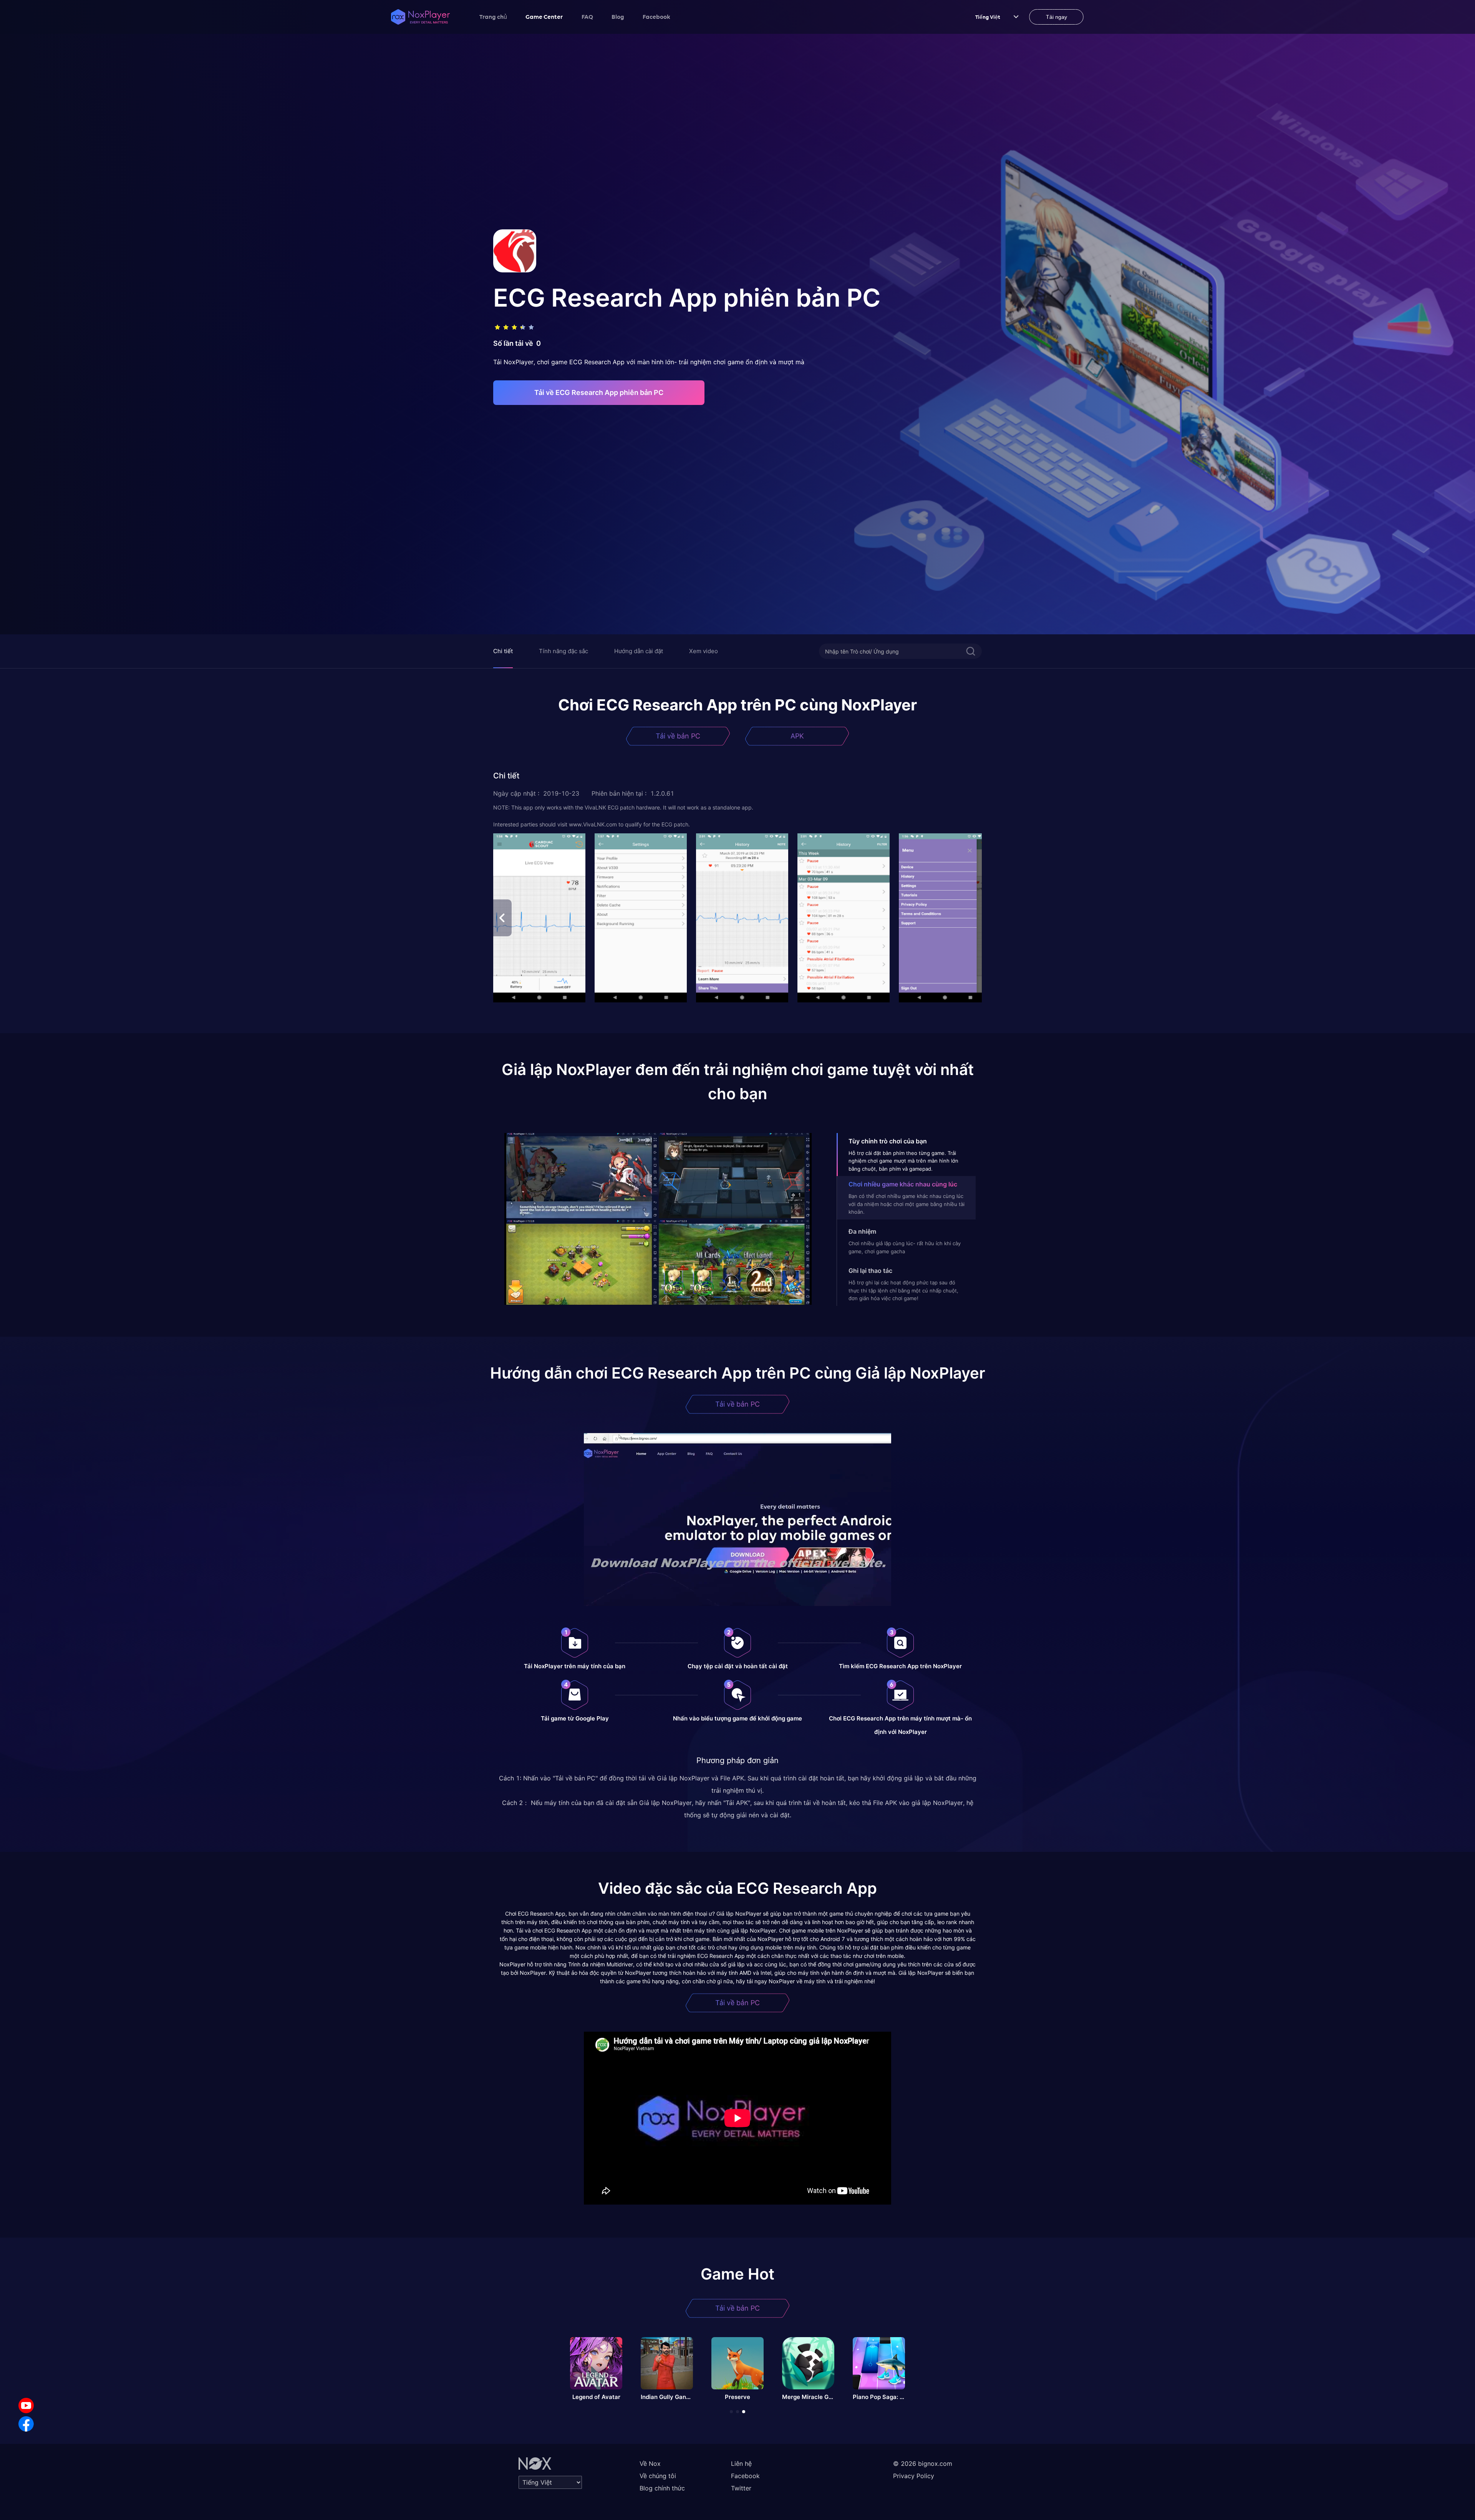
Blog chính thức (662, 2488)
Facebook (656, 17)
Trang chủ (493, 17)
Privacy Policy (914, 2476)
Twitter (741, 2488)
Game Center (544, 17)
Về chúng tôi (658, 2476)
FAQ (587, 17)
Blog (618, 17)
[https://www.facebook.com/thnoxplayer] (26, 2424)
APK (797, 736)
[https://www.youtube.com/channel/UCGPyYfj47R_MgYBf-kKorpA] (26, 2406)
